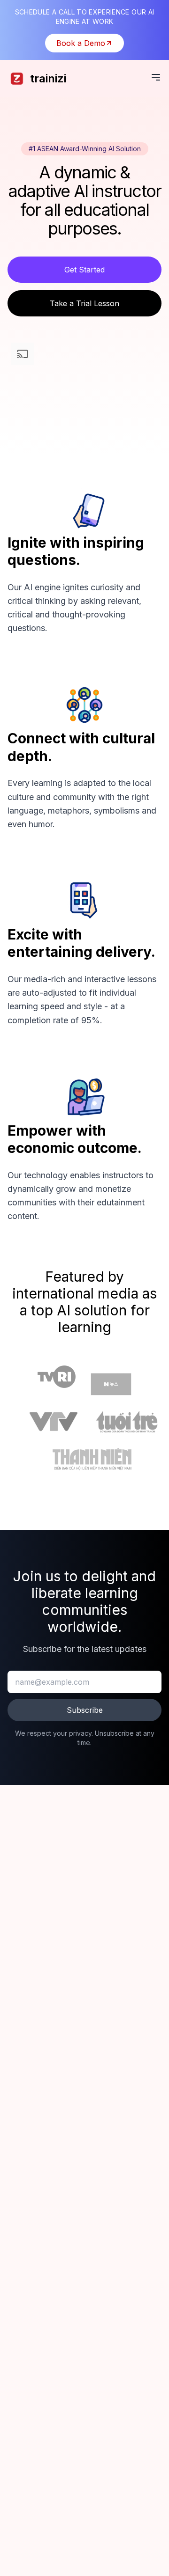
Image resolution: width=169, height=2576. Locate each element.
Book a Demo (81, 43)
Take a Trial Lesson (84, 303)
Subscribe (85, 1710)
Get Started (84, 270)
